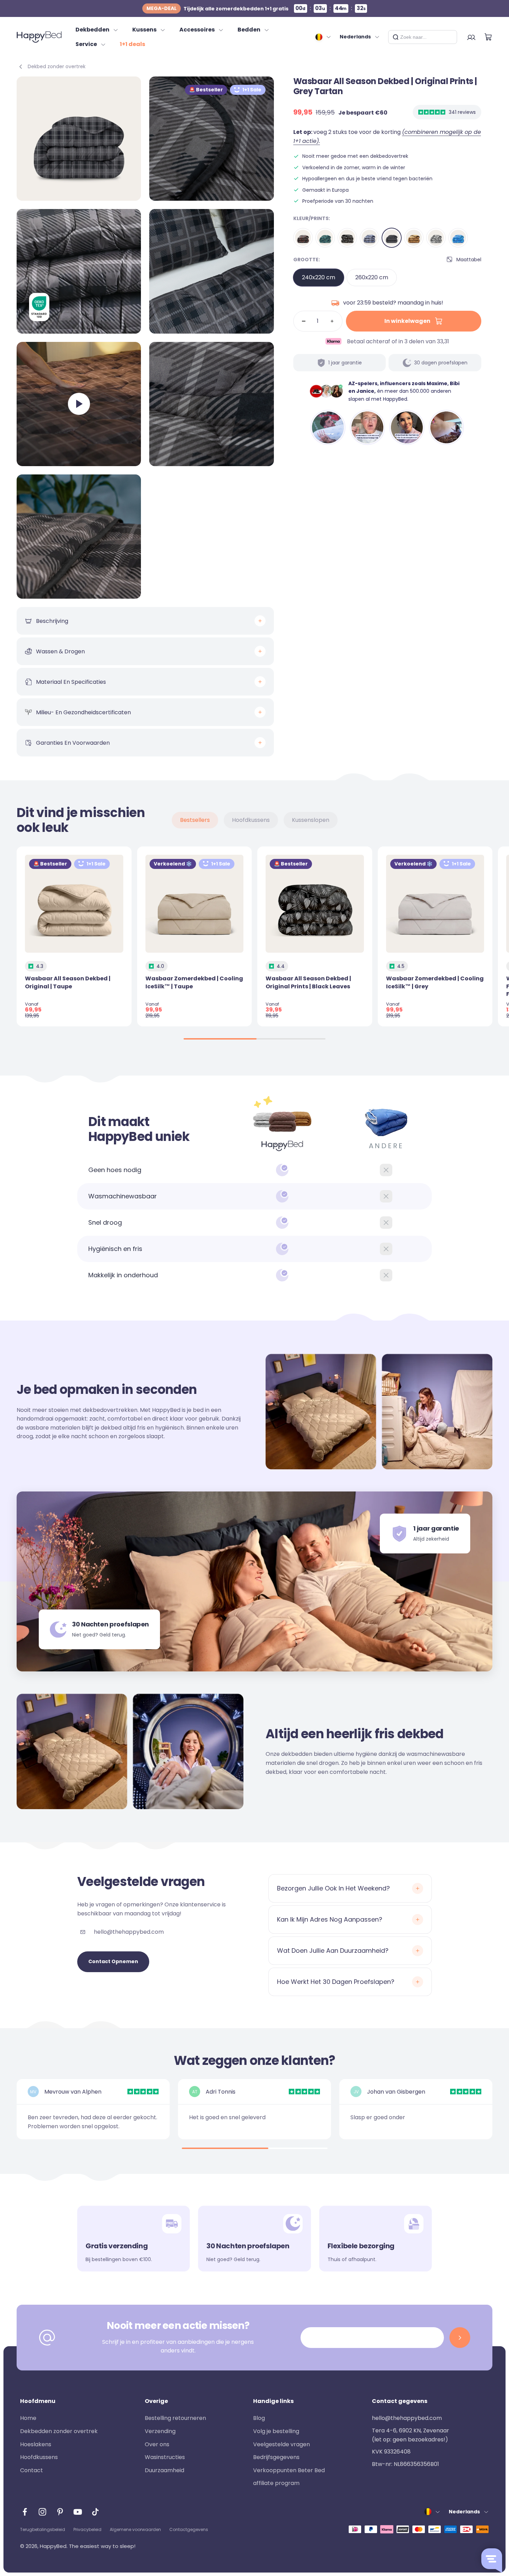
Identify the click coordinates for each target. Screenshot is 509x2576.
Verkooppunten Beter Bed (289, 2470)
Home (28, 2418)
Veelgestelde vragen (282, 2444)
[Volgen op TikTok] (95, 2512)
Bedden (249, 30)
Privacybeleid (87, 2529)
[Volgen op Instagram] (42, 2512)
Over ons (157, 2444)
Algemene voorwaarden (135, 2529)
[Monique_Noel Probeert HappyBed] (367, 427)
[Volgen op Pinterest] (60, 2512)
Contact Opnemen (113, 1961)
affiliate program (276, 2483)
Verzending (160, 2431)
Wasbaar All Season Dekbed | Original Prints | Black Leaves (308, 982)
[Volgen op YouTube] (78, 2512)
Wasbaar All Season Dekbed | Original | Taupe (68, 982)
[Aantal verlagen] (304, 321)
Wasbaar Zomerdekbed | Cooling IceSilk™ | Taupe (194, 982)
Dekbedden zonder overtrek (59, 2431)
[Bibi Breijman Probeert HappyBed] (446, 427)
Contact (32, 2470)
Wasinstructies (165, 2457)
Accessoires (197, 30)
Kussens (144, 30)
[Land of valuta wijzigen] (323, 37)
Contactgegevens (189, 2529)
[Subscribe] (460, 2338)
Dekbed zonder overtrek (57, 66)
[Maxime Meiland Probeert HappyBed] (328, 427)
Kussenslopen (311, 820)
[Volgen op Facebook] (25, 2512)
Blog (259, 2418)
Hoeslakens (36, 2444)
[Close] (449, 37)
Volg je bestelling (276, 2431)
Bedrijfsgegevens (276, 2457)
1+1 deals (132, 44)
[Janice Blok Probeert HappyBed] (407, 427)
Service (86, 44)
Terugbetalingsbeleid (43, 2529)
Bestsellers (195, 820)
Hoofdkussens (251, 820)
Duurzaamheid (164, 2470)
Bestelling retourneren (175, 2418)
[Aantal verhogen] (332, 321)
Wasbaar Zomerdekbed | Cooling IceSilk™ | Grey (435, 982)
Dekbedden (92, 30)
